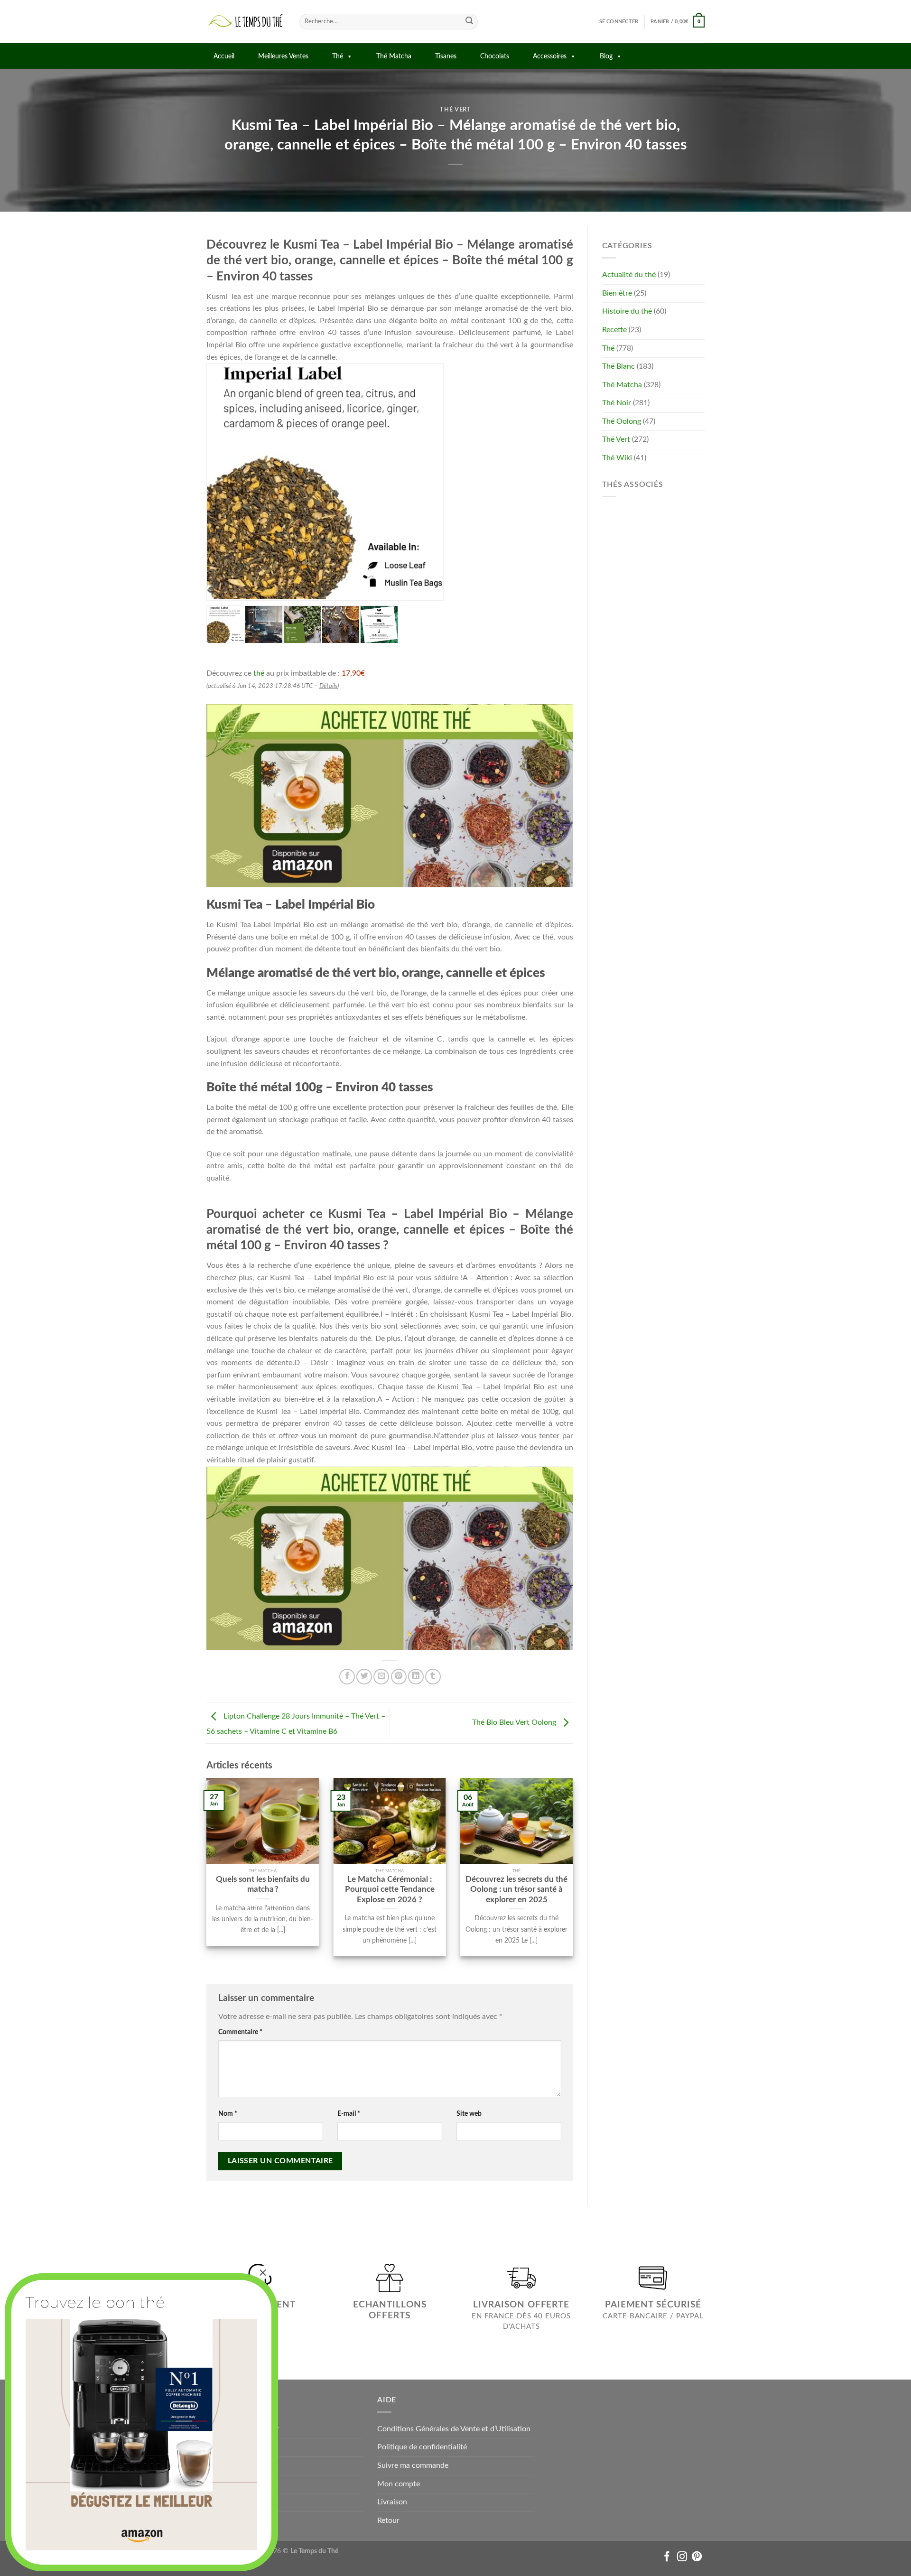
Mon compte (399, 2484)
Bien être (617, 293)
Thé (338, 56)
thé (259, 673)
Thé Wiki (617, 458)
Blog (606, 56)
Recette (614, 330)
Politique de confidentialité (422, 2447)
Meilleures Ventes (283, 56)
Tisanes (446, 56)
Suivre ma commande (413, 2465)
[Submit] (469, 22)
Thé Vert (455, 110)
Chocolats (495, 56)
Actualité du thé (629, 275)
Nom (228, 2114)
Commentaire (240, 2032)
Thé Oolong (622, 421)
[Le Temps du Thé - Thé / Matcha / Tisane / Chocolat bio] (246, 22)
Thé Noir (617, 403)
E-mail (349, 2114)
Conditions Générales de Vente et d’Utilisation (454, 2429)
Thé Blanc (618, 366)
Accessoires (550, 56)
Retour (388, 2520)
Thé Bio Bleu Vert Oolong (515, 1722)
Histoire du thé (627, 311)
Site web (469, 2114)
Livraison (392, 2502)
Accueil (224, 56)
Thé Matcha (394, 56)
